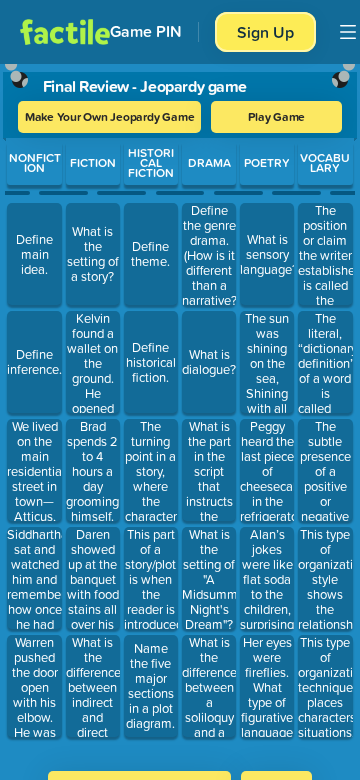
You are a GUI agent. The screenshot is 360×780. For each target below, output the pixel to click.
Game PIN (146, 31)
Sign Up (265, 32)
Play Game (276, 116)
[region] (180, 411)
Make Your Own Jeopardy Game (110, 116)
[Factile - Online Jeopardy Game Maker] (65, 32)
